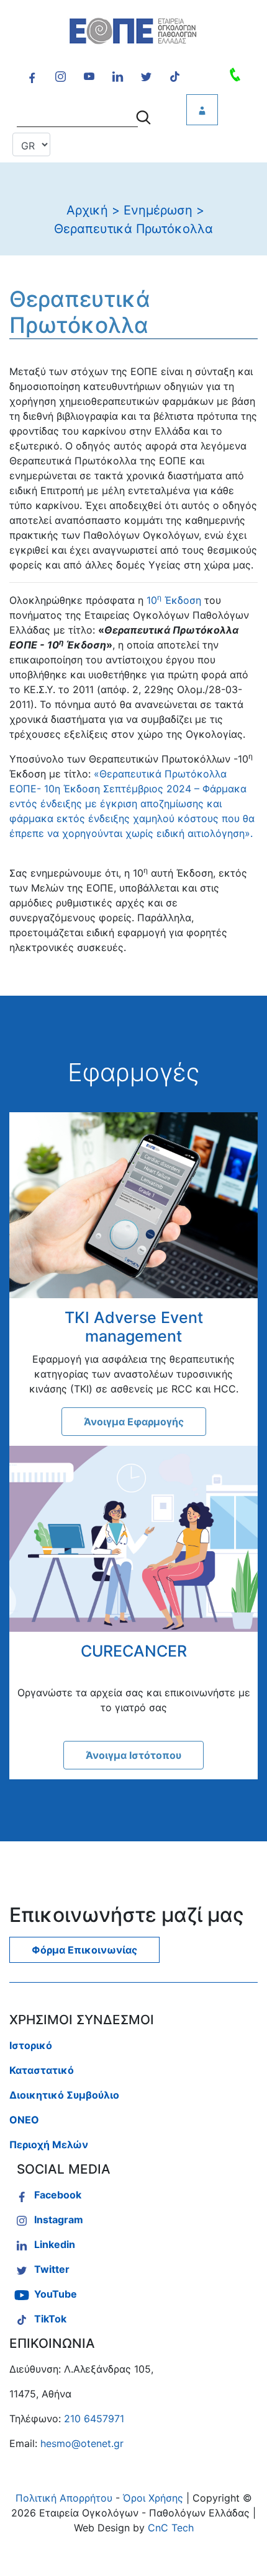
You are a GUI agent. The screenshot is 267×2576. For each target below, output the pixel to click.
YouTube (56, 2294)
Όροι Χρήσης (153, 2498)
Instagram (59, 2220)
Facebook (58, 2195)
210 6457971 (94, 2419)
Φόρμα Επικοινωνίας (84, 1950)
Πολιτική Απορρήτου (64, 2498)
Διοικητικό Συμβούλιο (64, 2095)
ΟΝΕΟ (24, 2120)
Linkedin (55, 2244)
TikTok (50, 2319)
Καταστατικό (42, 2070)
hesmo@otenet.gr (82, 2443)
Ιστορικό (31, 2045)
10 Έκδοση (174, 600)
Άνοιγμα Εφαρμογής (134, 1422)
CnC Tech (171, 2528)
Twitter (52, 2269)
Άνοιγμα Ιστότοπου (133, 1755)
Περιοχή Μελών (49, 2144)
